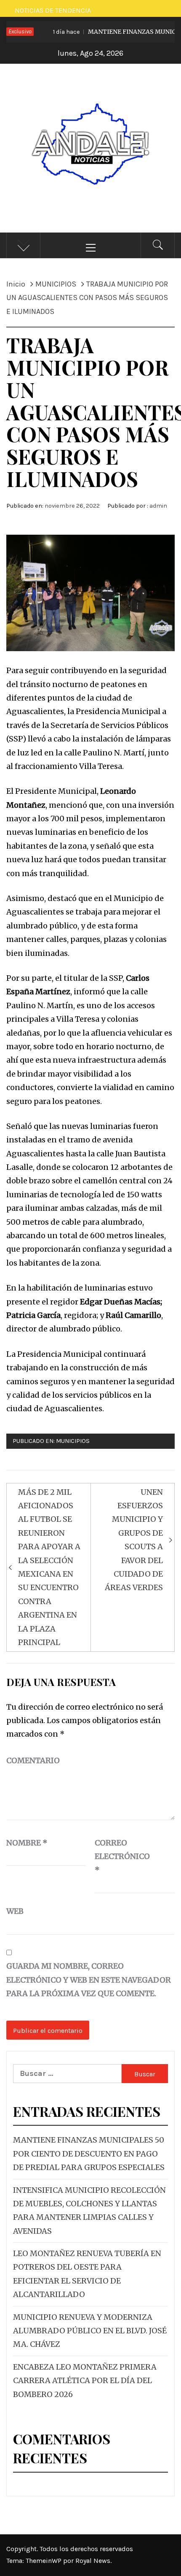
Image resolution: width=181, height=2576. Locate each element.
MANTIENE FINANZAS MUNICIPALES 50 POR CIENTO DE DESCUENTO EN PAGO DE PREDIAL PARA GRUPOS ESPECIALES (89, 2154)
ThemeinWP (44, 2561)
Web (15, 1911)
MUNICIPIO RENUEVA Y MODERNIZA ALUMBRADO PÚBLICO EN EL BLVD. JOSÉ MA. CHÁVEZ (90, 2331)
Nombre (27, 1843)
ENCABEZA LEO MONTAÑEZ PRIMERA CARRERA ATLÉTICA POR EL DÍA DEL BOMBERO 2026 (85, 2381)
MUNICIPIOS (73, 1441)
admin (158, 506)
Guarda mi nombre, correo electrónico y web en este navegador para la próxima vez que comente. (89, 1980)
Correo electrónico (116, 1856)
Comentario (33, 1760)
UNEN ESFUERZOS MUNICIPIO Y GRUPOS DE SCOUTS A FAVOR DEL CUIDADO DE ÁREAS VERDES (134, 1540)
